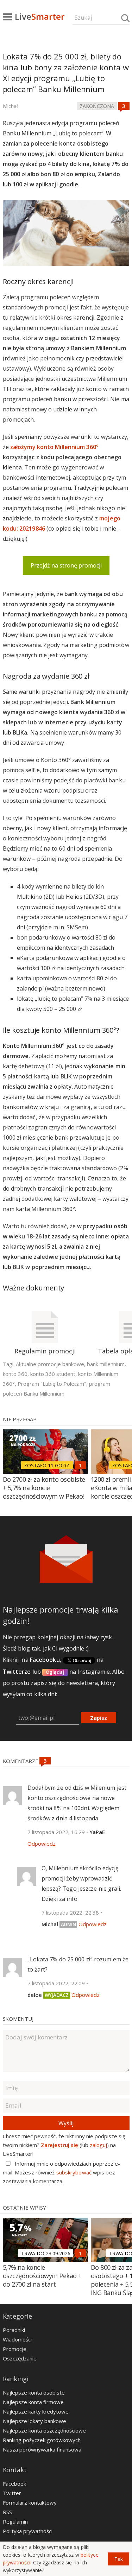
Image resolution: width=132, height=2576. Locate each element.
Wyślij (66, 2123)
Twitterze (17, 1672)
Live (40, 16)
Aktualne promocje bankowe (50, 1364)
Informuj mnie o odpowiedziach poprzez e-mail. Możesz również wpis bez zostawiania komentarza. (62, 2172)
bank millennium (106, 1364)
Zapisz (99, 1718)
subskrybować (74, 2172)
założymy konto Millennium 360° (54, 447)
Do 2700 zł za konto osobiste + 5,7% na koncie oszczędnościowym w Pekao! (44, 1488)
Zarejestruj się (59, 2145)
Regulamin (15, 2521)
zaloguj (98, 2145)
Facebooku (45, 1660)
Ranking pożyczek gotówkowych (42, 2440)
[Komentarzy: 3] (124, 106)
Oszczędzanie (20, 2358)
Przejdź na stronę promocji (66, 565)
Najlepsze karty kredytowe (36, 2411)
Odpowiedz (42, 1844)
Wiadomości (17, 2339)
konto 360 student (53, 1374)
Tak (119, 2559)
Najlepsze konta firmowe (33, 2402)
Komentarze (21, 1761)
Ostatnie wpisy (24, 2207)
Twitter (12, 2493)
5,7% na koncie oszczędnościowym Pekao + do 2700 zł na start (42, 2276)
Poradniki (14, 2330)
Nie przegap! (20, 1419)
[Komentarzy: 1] (80, 1465)
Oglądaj (55, 1672)
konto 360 (15, 1374)
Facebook (14, 2484)
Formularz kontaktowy (30, 2503)
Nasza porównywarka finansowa (42, 2449)
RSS (7, 2512)
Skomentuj (18, 2019)
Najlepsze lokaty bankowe (34, 2421)
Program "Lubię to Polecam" (52, 1384)
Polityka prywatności (28, 2531)
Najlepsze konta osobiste (34, 2392)
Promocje (15, 2349)
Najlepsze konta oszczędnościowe (44, 2430)
